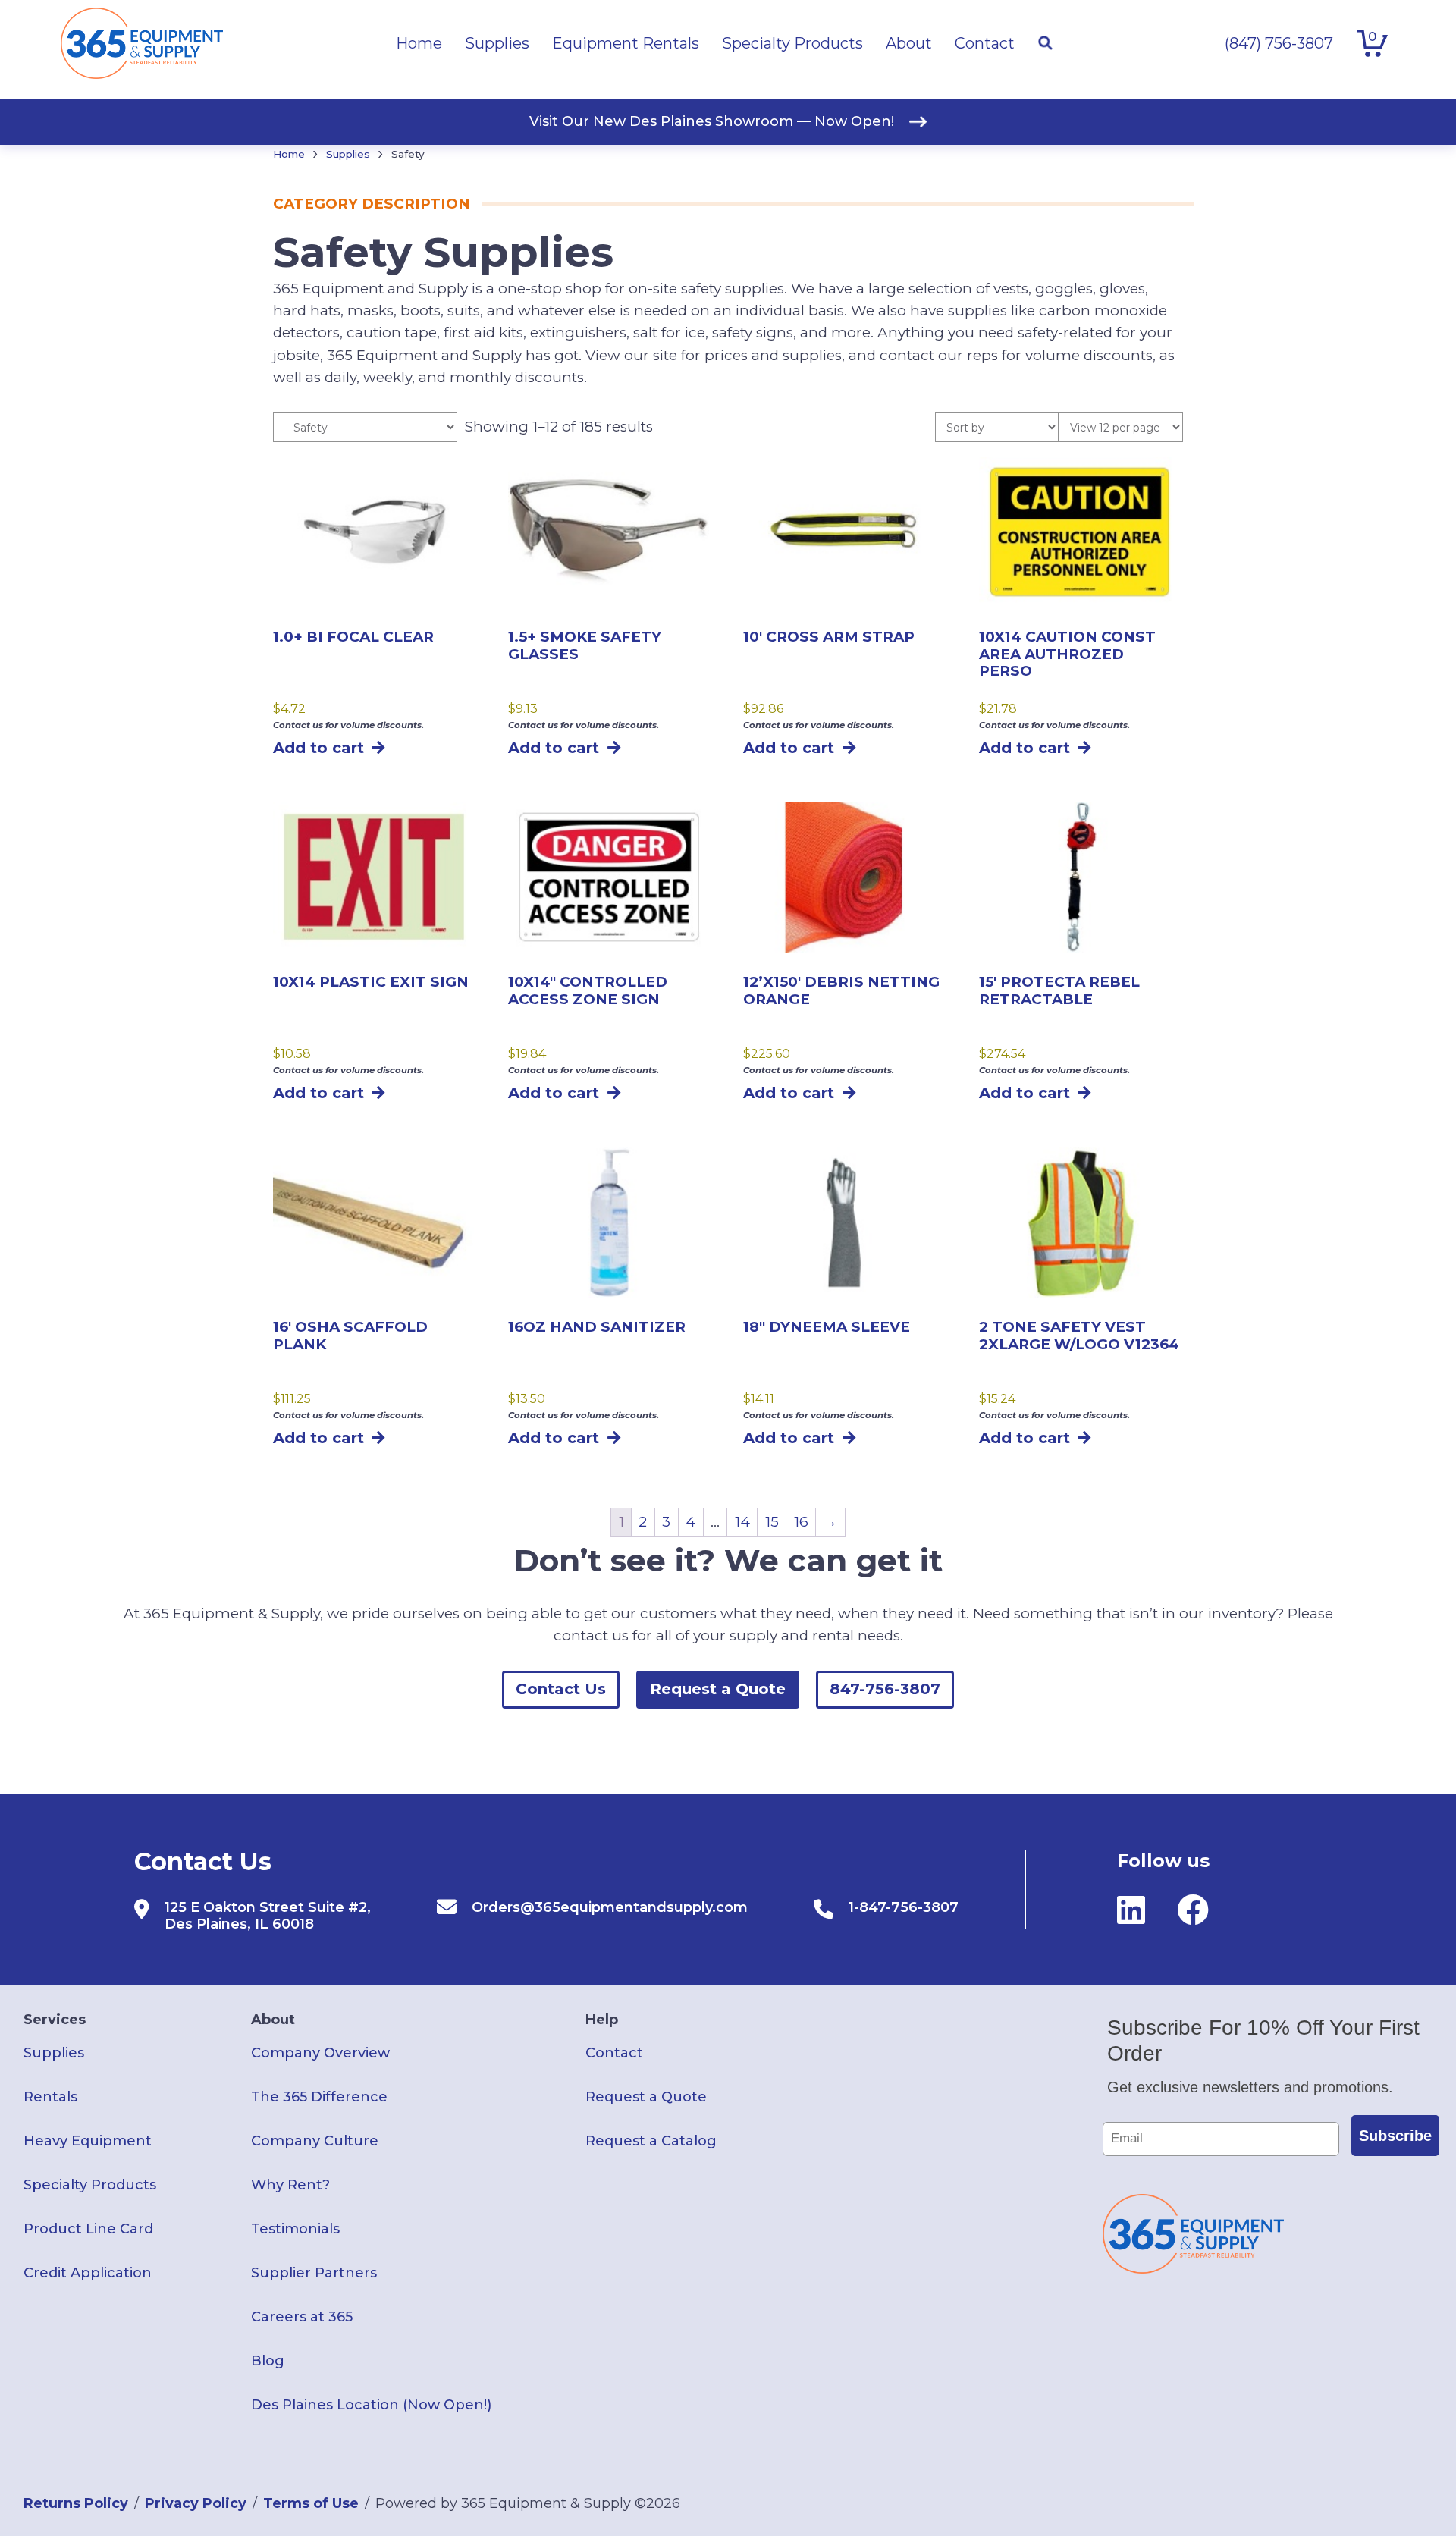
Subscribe (1395, 2136)
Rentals (50, 2097)
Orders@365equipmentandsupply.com (610, 1907)
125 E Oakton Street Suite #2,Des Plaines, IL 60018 (268, 1916)
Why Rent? (290, 2185)
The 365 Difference (319, 2097)
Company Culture (315, 2141)
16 (801, 1522)
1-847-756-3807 (904, 1907)
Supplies (348, 154)
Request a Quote (718, 1689)
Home (289, 154)
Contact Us (561, 1689)
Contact (614, 2053)
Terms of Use (311, 2503)
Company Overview (320, 2053)
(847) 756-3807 (1279, 43)
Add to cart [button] (318, 748)
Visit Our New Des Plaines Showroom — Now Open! (712, 121)
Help (602, 2020)
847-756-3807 (885, 1689)
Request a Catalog (651, 2141)
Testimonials (295, 2229)
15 (772, 1522)
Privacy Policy (196, 2503)
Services (55, 2020)
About (273, 2020)
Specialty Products (90, 2185)
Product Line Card (88, 2229)
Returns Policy (76, 2503)
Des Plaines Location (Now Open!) (371, 2405)
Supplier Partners (314, 2273)
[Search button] (1045, 43)
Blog (268, 2361)
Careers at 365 (302, 2317)
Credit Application (88, 2273)
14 (742, 1522)
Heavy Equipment (88, 2141)
